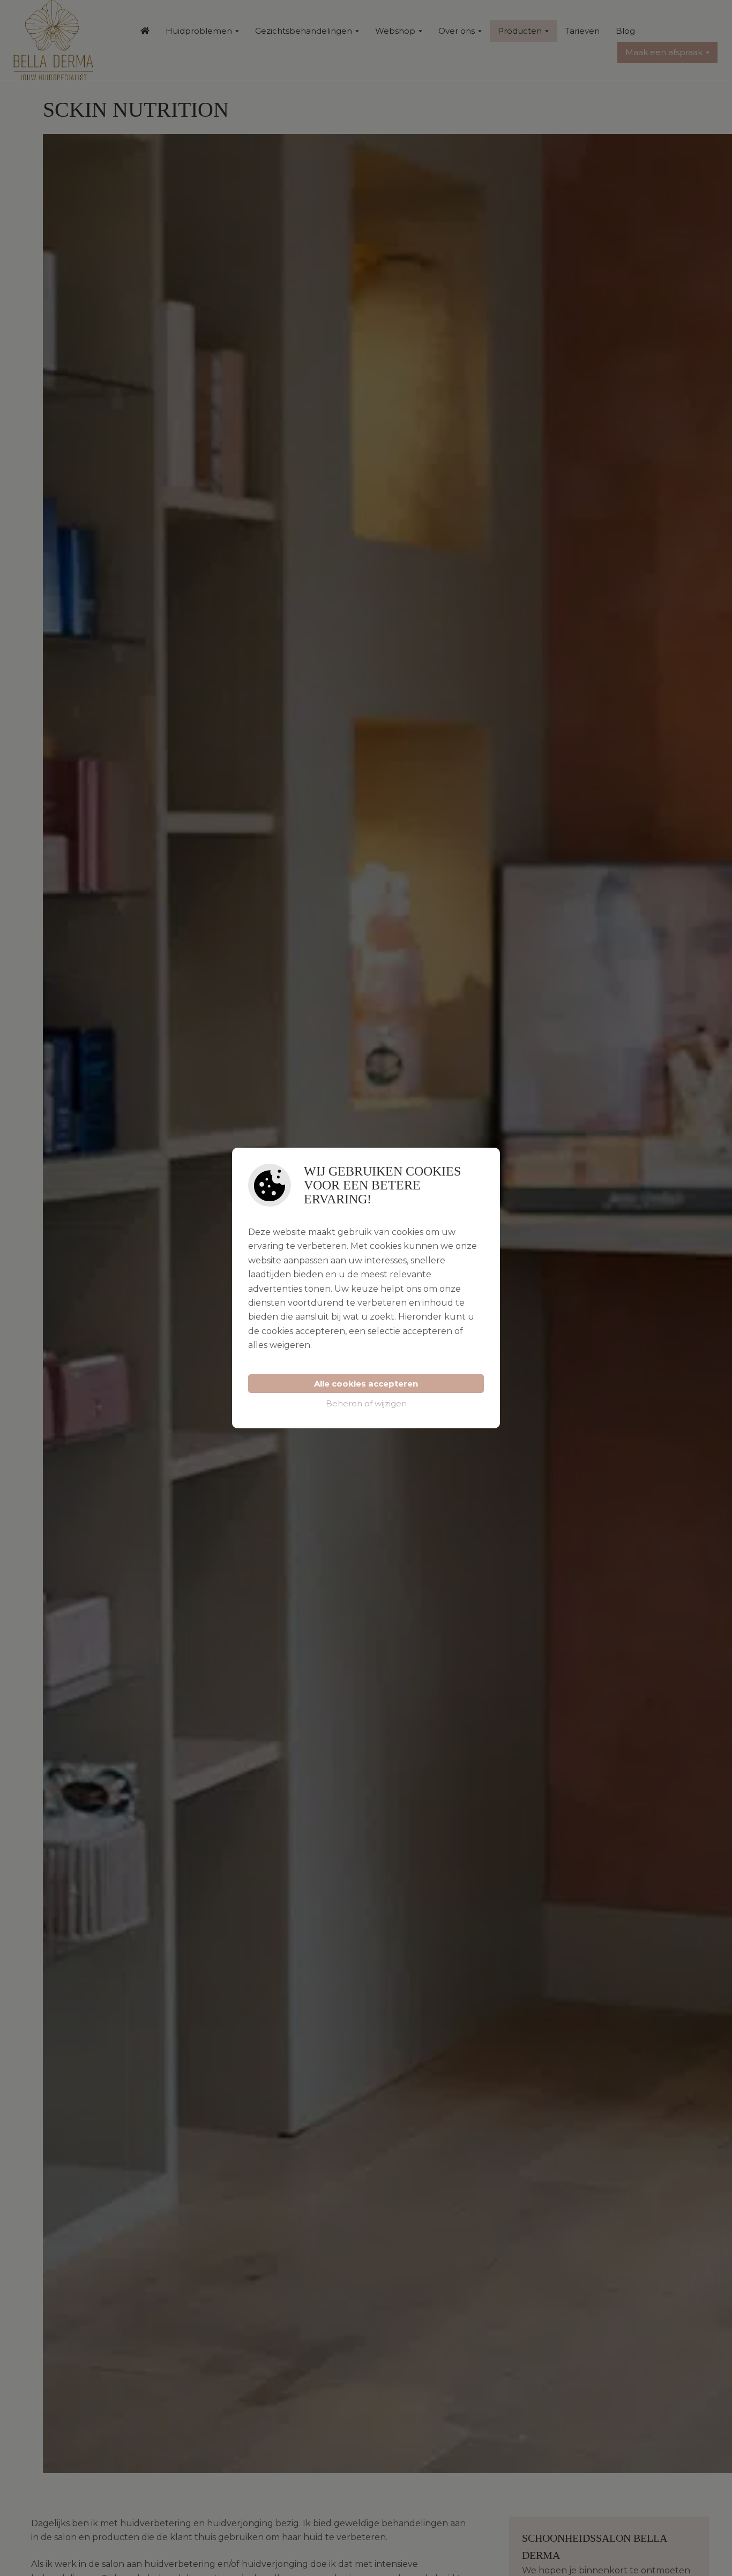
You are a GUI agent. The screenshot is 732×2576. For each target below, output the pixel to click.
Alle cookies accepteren (366, 1384)
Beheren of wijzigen (366, 1403)
